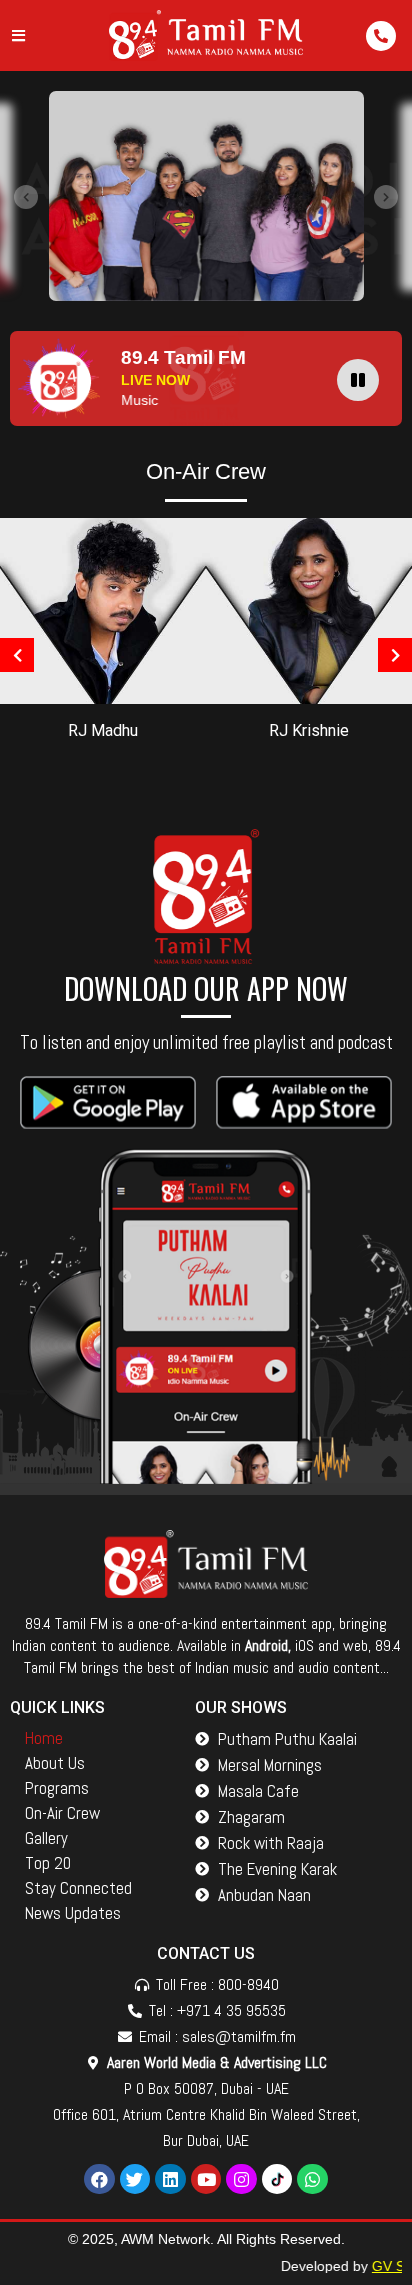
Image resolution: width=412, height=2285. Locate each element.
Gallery (46, 1838)
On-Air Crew (62, 1813)
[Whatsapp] (312, 2179)
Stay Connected (78, 1888)
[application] (363, 379)
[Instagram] (241, 2179)
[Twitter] (135, 2179)
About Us (55, 1763)
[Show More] (103, 609)
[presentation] (26, 197)
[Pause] (358, 380)
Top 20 (48, 1863)
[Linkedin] (170, 2179)
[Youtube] (206, 2179)
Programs (57, 1788)
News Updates (73, 1913)
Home (44, 1738)
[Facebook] (99, 2179)
